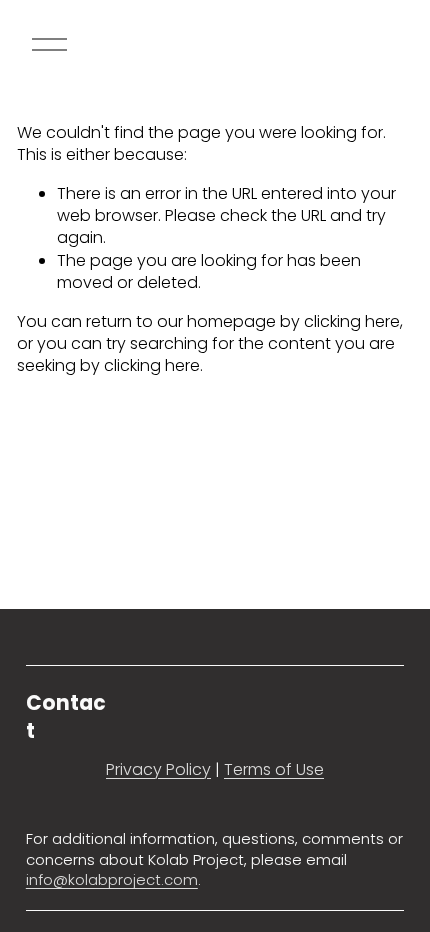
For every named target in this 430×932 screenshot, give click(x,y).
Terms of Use (274, 770)
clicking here (352, 321)
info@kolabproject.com (112, 880)
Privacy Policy (158, 770)
